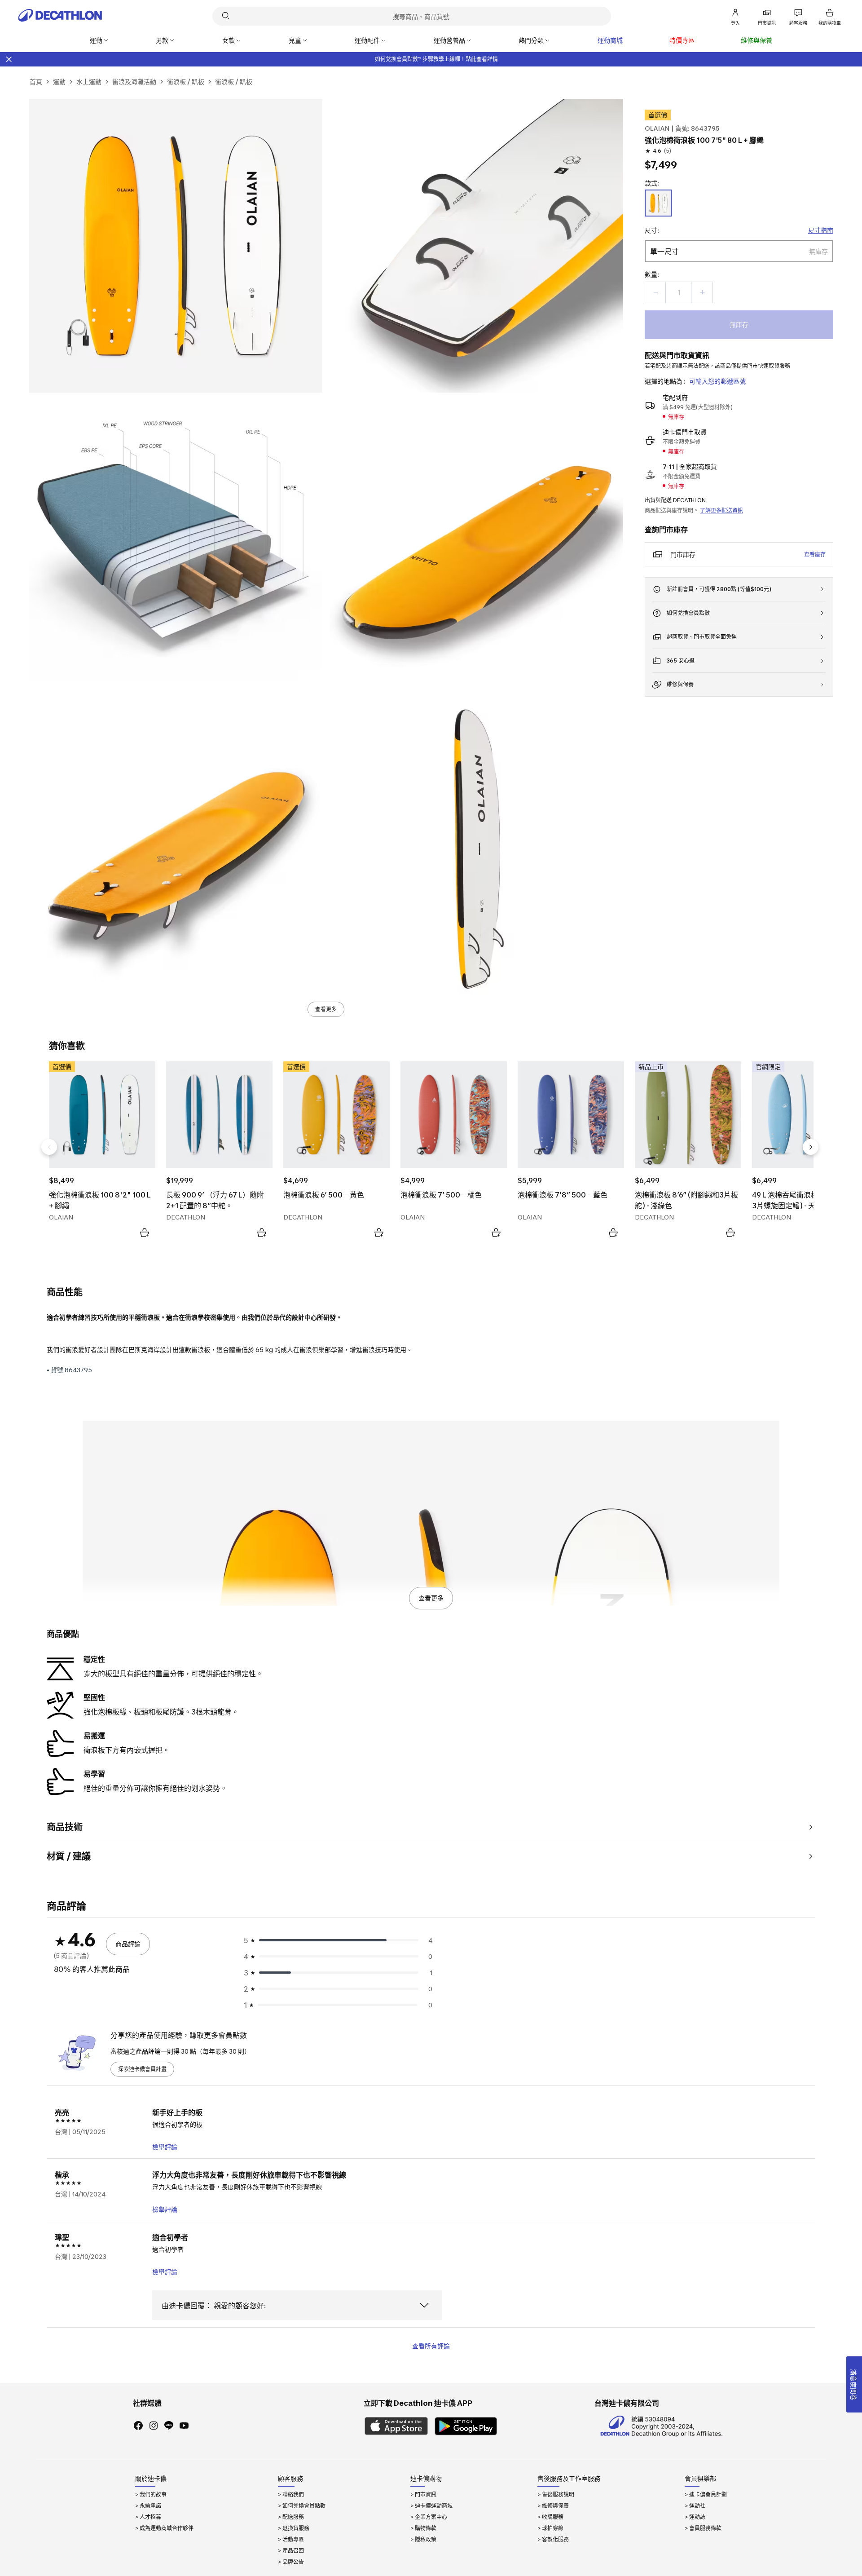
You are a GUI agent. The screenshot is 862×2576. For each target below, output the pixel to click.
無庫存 (739, 325)
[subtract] (655, 292)
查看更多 (326, 1009)
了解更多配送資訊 (721, 510)
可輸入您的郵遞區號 (717, 381)
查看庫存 (815, 555)
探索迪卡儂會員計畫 (142, 2069)
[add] (702, 292)
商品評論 (128, 1944)
